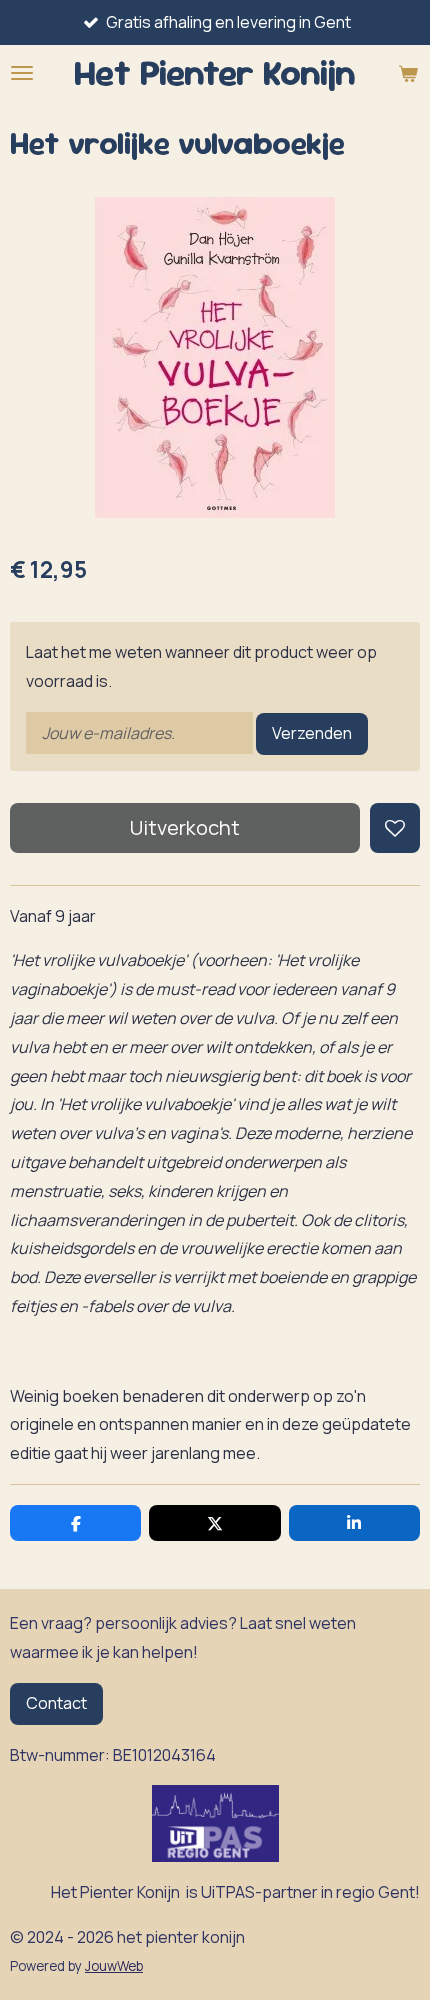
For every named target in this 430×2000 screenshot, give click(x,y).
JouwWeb (114, 1966)
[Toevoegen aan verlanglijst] (395, 828)
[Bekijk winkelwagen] (408, 73)
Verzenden (312, 733)
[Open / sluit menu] (22, 73)
